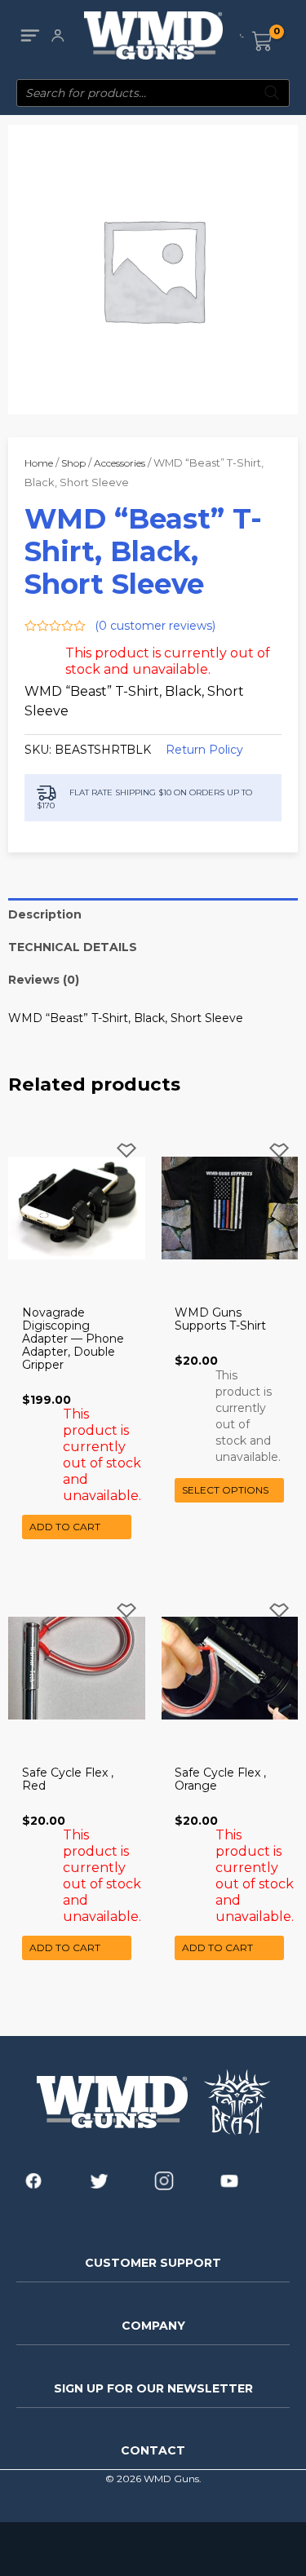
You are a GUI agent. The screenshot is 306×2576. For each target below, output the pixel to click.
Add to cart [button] (65, 1527)
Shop (73, 463)
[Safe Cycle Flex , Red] (77, 1668)
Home (39, 463)
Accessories (120, 463)
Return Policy (204, 750)
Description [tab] (45, 914)
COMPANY (153, 2326)
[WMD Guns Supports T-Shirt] (230, 1208)
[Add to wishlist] (126, 1164)
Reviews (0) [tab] (44, 980)
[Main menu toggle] (30, 35)
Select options (225, 1490)
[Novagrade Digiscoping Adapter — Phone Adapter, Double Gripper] (77, 1208)
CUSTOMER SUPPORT (153, 2263)
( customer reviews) (155, 626)
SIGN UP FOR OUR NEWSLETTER (153, 2388)
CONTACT (153, 2450)
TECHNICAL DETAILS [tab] (73, 947)
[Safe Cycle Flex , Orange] (230, 1668)
